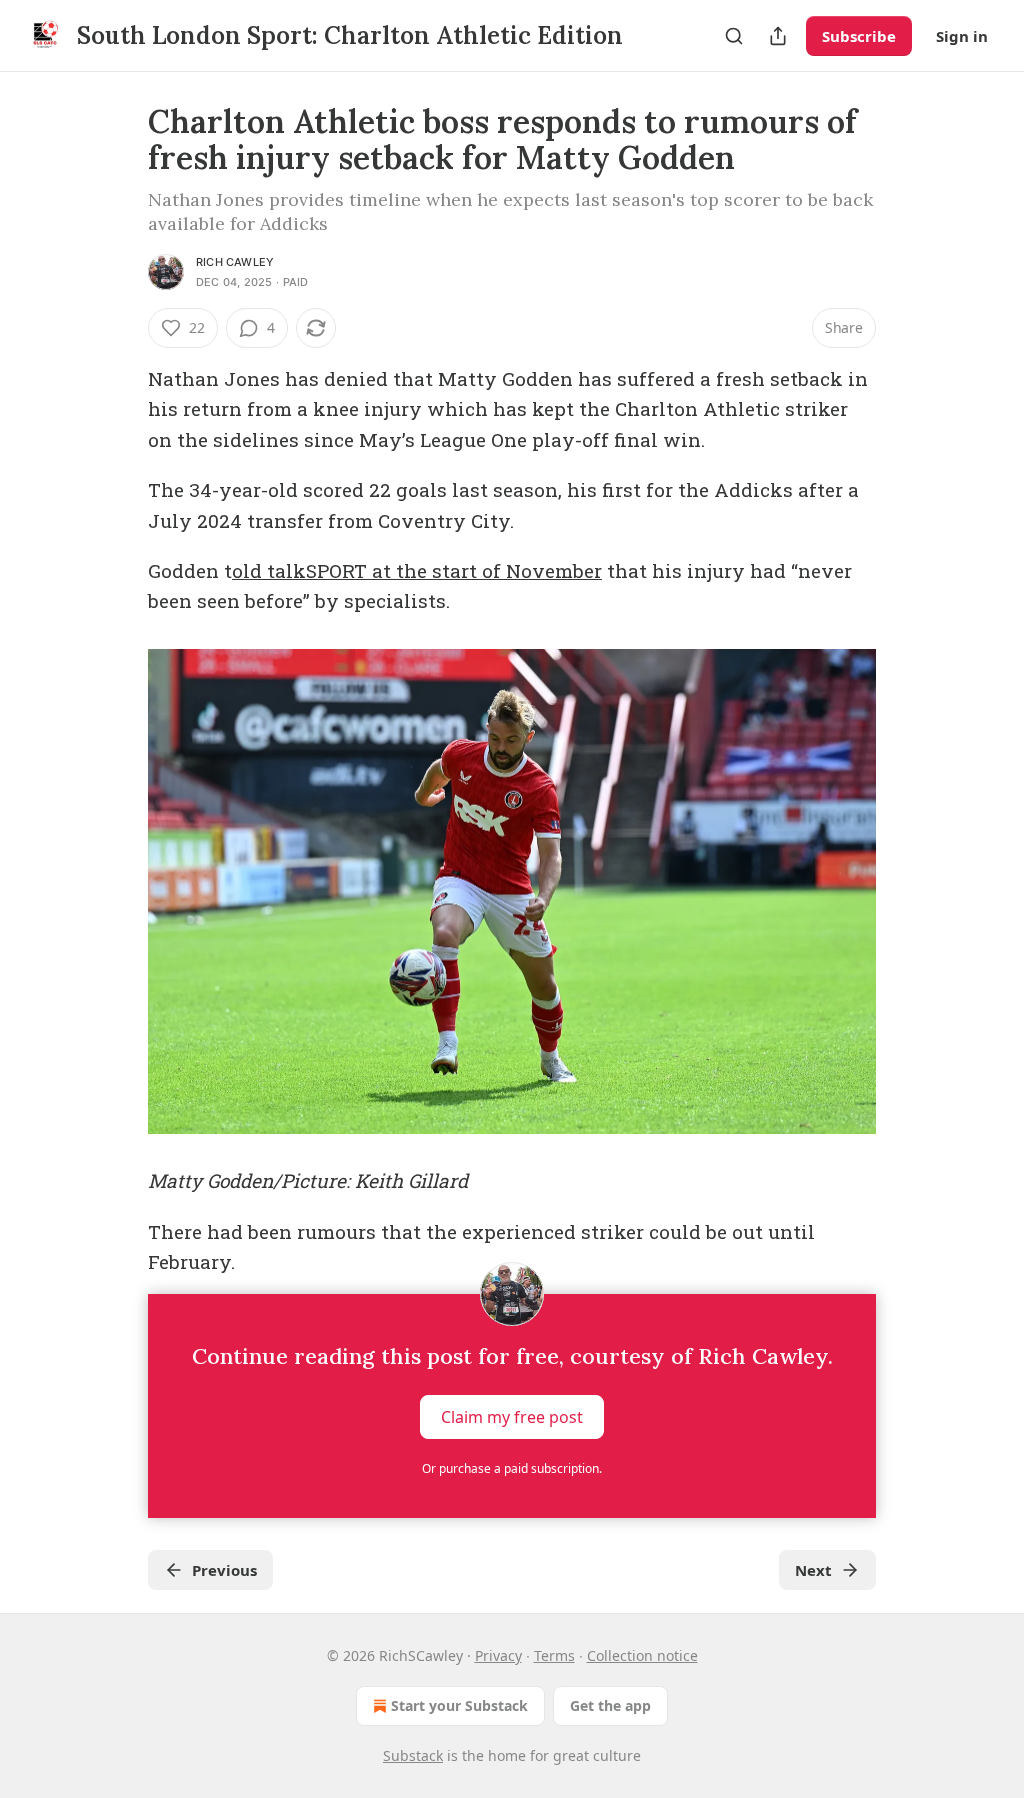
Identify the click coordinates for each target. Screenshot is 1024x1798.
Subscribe (859, 36)
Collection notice (642, 1655)
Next (813, 1570)
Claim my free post (512, 1416)
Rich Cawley (235, 262)
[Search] (734, 36)
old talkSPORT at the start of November (417, 570)
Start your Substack (459, 1705)
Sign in (962, 36)
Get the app (610, 1705)
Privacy (498, 1655)
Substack (413, 1755)
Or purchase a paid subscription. (512, 1468)
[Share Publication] (778, 36)
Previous (224, 1570)
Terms (554, 1655)
